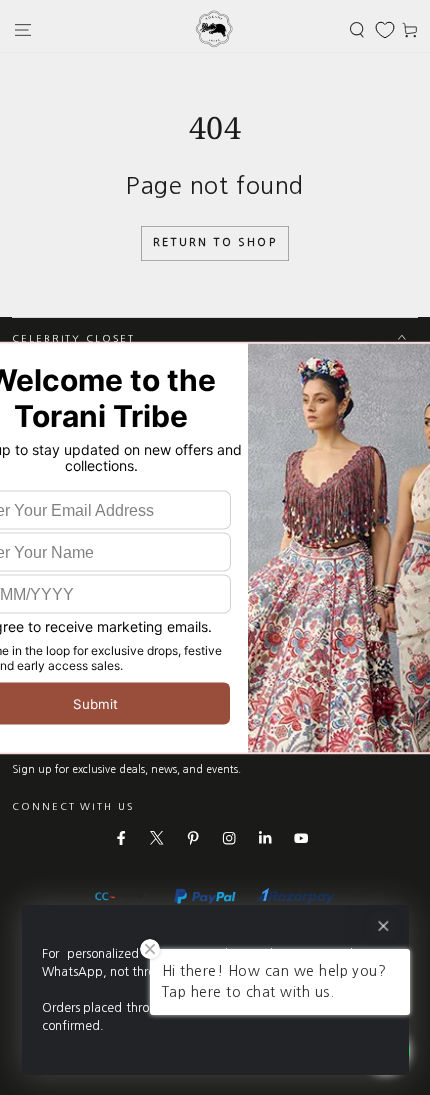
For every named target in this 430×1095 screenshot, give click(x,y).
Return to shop (215, 242)
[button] (357, 29)
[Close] (382, 926)
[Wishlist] (385, 30)
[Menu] (23, 29)
